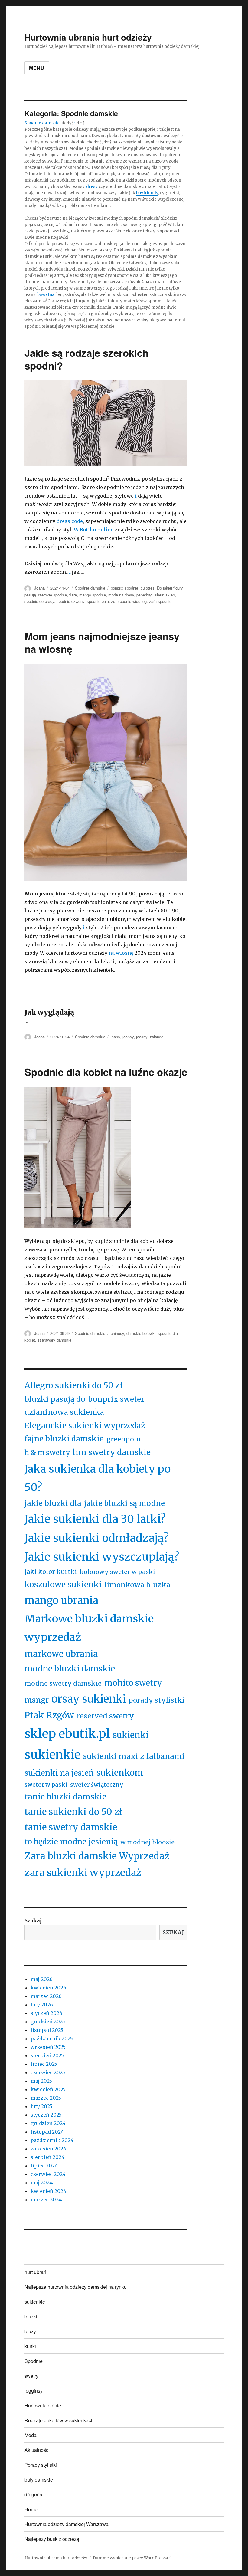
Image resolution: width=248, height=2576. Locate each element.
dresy (92, 187)
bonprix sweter (116, 1399)
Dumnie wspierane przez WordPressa (131, 2558)
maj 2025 (41, 2081)
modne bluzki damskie (70, 1668)
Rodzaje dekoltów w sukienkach (59, 2420)
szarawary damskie (54, 1340)
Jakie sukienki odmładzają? (97, 1538)
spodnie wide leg (132, 601)
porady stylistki (157, 1700)
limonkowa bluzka (137, 1585)
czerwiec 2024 (48, 2174)
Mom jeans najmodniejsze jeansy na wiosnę (102, 642)
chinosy (117, 1333)
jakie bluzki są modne (124, 1503)
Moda (31, 2435)
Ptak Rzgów (49, 1715)
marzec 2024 (46, 2200)
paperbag (144, 595)
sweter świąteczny (97, 1785)
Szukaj (33, 1920)
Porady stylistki (41, 2465)
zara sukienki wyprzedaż (83, 1873)
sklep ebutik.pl (67, 1734)
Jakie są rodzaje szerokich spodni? (86, 359)
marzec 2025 (46, 2098)
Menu (37, 68)
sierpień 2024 (47, 2157)
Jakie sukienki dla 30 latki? (95, 1519)
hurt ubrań (35, 2272)
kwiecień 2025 (48, 2089)
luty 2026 (42, 2005)
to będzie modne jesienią (71, 1842)
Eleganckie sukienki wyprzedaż (85, 1425)
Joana (39, 588)
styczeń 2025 (46, 2115)
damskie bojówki (141, 1333)
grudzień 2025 (48, 2022)
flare (73, 595)
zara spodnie (160, 601)
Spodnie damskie (42, 123)
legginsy (34, 2391)
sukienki (131, 1735)
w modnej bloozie (147, 1842)
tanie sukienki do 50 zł (73, 1812)
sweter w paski (46, 1785)
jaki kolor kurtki (51, 1572)
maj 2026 (42, 1979)
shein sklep (165, 595)
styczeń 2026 (46, 2013)
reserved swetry (105, 1716)
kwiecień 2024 (48, 2191)
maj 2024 (42, 2183)
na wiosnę (121, 953)
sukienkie (52, 1755)
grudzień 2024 (48, 2123)
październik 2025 (52, 2039)
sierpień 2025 (47, 2055)
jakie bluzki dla (53, 1503)
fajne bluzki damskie (64, 1439)
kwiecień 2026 (48, 1988)
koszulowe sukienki (63, 1584)
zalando (157, 1037)
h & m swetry (47, 1453)
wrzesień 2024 (48, 2149)
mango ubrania (61, 1600)
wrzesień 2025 (48, 2047)
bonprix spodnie (124, 588)
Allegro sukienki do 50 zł (73, 1385)
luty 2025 (41, 2106)
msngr (37, 1700)
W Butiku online (94, 530)
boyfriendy (147, 193)
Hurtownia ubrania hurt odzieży (88, 37)
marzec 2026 (46, 1996)
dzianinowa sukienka (64, 1412)
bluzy (30, 2331)
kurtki (30, 2346)
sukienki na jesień (59, 1773)
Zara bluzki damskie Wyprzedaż (97, 1856)
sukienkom (120, 1773)
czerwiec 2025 (48, 2072)
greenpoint (125, 1439)
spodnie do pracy (39, 601)
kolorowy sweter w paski (117, 1572)
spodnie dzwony (70, 601)
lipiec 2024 (44, 2166)
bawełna (46, 295)
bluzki (31, 2316)
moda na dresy (121, 595)
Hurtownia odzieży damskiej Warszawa (67, 2524)
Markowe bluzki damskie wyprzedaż (89, 1628)
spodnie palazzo (101, 601)
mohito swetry (133, 1683)
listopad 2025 (47, 2030)
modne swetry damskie (63, 1683)
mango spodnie (93, 595)
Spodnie (34, 2361)
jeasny (142, 1037)
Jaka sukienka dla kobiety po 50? (98, 1478)
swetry (31, 2376)
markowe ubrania (61, 1654)
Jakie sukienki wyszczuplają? (102, 1557)
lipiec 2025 (44, 2064)
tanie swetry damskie (71, 1827)
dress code (70, 521)
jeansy (128, 1037)
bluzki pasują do (55, 1399)
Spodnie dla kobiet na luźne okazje (106, 1072)
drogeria (33, 2494)
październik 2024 (52, 2140)
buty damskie (39, 2480)
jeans (115, 1037)
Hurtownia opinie (43, 2405)
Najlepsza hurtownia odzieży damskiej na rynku (76, 2287)
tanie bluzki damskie (65, 1797)
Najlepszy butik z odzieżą (52, 2539)
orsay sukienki (89, 1699)
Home (31, 2509)
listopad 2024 (47, 2132)
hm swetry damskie (112, 1452)
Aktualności (37, 2450)
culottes (148, 588)
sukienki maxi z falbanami (134, 1756)
